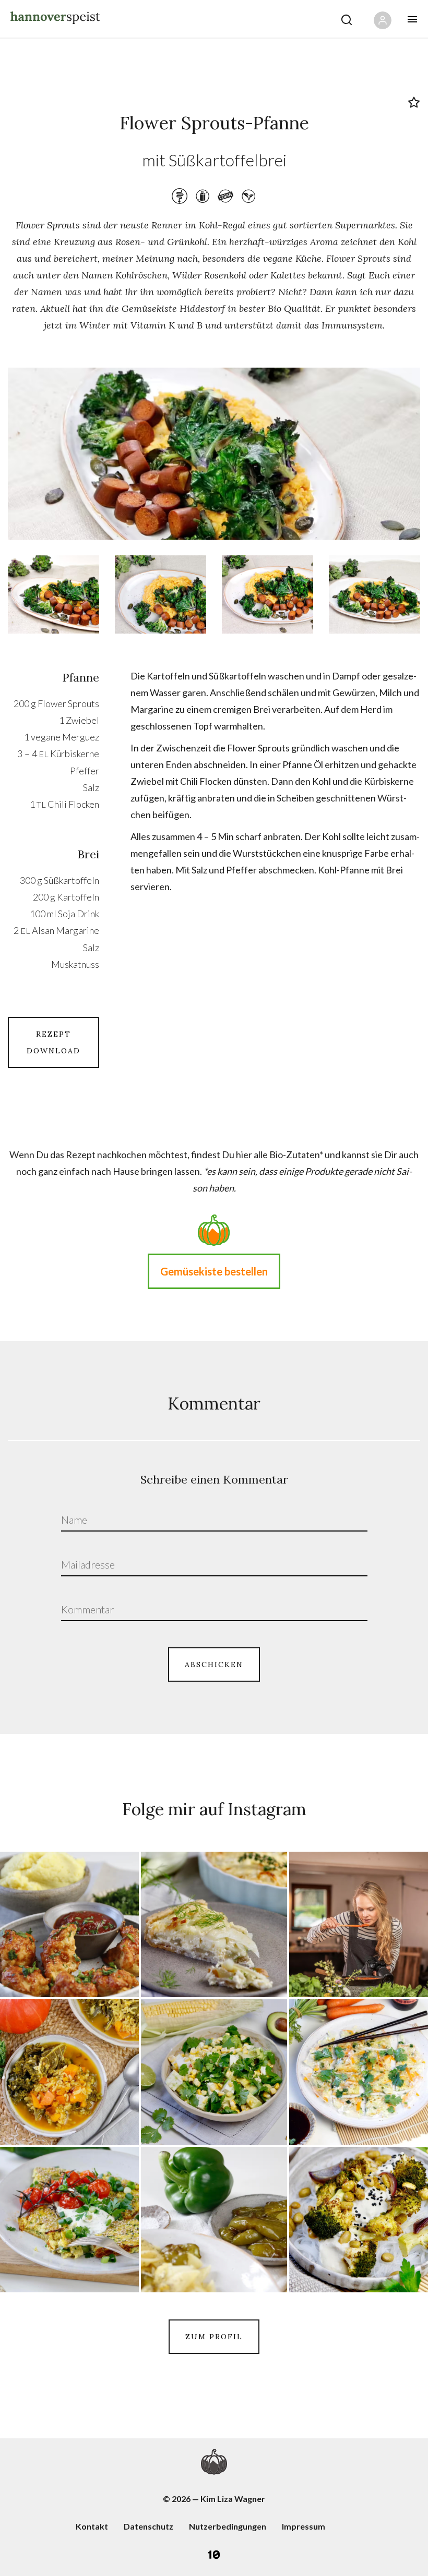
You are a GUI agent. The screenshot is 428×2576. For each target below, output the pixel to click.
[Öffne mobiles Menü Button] (412, 19)
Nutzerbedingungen (228, 2526)
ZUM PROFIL (214, 2337)
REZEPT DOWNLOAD (53, 1042)
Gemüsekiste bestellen (214, 1271)
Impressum (304, 2526)
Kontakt (92, 2526)
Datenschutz (148, 2526)
